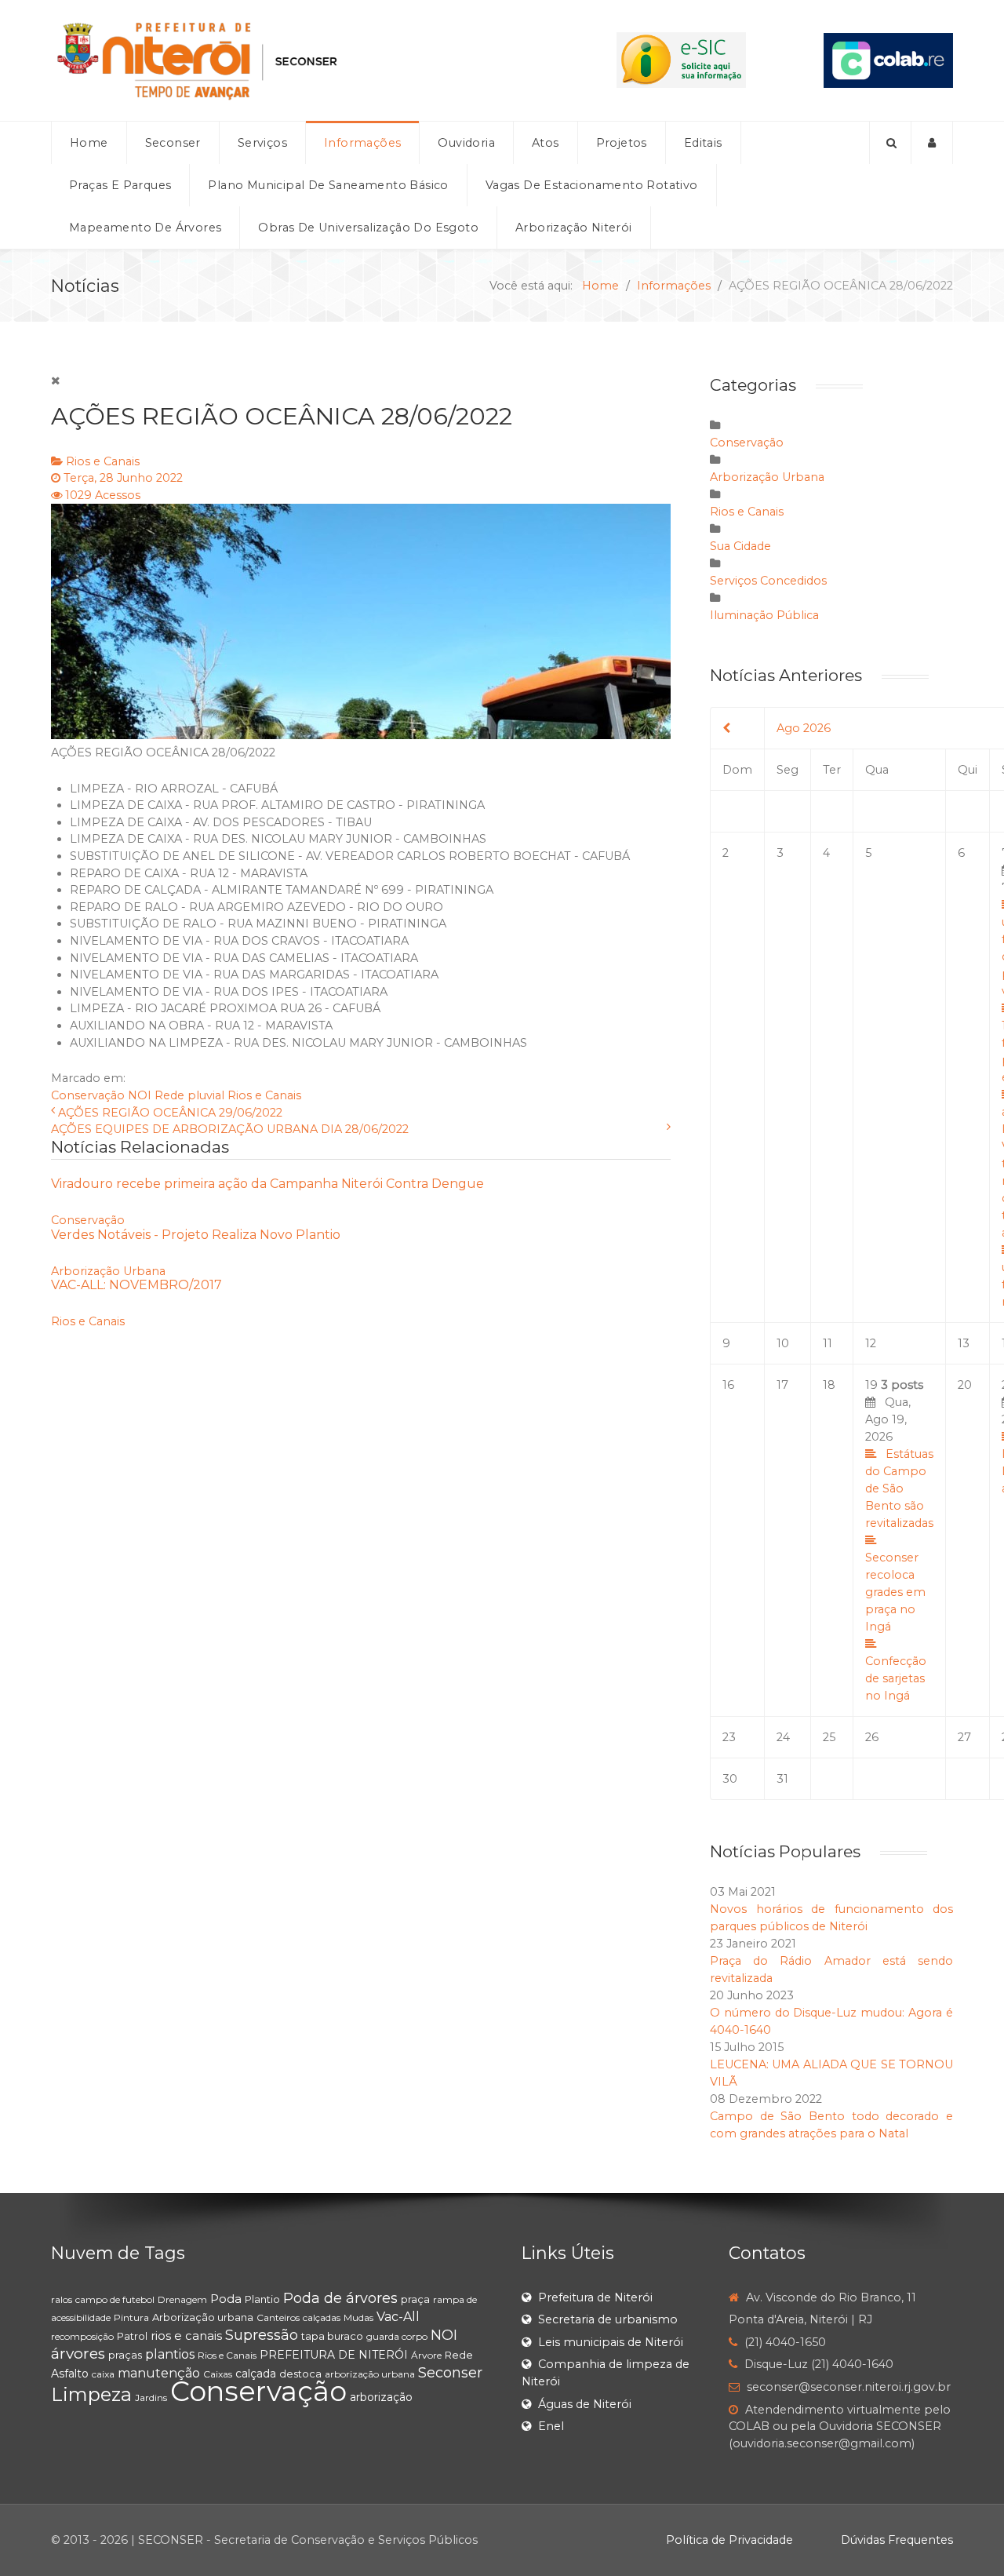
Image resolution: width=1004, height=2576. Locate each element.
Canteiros (278, 2317)
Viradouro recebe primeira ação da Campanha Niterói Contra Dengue (267, 1184)
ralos (62, 2299)
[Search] (890, 143)
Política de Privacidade (729, 2540)
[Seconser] (295, 60)
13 (964, 1343)
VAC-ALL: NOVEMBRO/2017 (136, 1285)
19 (899, 1540)
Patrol (132, 2336)
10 (783, 1343)
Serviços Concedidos (768, 581)
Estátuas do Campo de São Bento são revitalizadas (899, 1488)
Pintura (131, 2317)
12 (871, 1343)
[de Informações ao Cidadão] (681, 60)
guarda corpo (397, 2336)
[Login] (932, 143)
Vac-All (398, 2317)
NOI (140, 1095)
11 (828, 1343)
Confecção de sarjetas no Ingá (896, 1678)
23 (729, 1737)
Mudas (358, 2317)
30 (730, 1779)
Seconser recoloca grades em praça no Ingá (895, 1592)
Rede (459, 2355)
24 (783, 1737)
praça (415, 2299)
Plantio (262, 2299)
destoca (300, 2374)
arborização (381, 2397)
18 (829, 1385)
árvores (78, 2354)
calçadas (322, 2317)
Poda (226, 2299)
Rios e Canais (103, 461)
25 (829, 1737)
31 (782, 1779)
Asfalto (70, 2374)
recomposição (82, 2336)
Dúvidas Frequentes (897, 2540)
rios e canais (186, 2336)
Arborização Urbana (108, 1271)
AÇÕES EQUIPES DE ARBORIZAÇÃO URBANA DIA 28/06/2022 (230, 1129)
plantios (170, 2354)
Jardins (151, 2397)
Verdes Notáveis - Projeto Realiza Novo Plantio (196, 1235)
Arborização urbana (203, 2317)
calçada (256, 2374)
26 (872, 1737)
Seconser (450, 2373)
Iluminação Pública (764, 615)
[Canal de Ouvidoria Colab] (888, 60)
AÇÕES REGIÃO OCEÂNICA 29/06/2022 (170, 1113)
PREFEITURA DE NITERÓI (334, 2355)
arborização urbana (370, 2374)
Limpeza (91, 2394)
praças (125, 2355)
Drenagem (182, 2299)
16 (728, 1385)
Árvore (426, 2355)
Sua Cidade (740, 546)
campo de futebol (115, 2299)
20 (965, 1385)
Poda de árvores (340, 2298)
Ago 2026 (804, 728)
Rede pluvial (189, 1095)
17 (782, 1385)
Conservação (88, 1095)
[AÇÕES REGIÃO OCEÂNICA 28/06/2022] (361, 621)
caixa (103, 2374)
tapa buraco (332, 2336)
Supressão (262, 2335)
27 (964, 1737)
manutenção (159, 2373)
